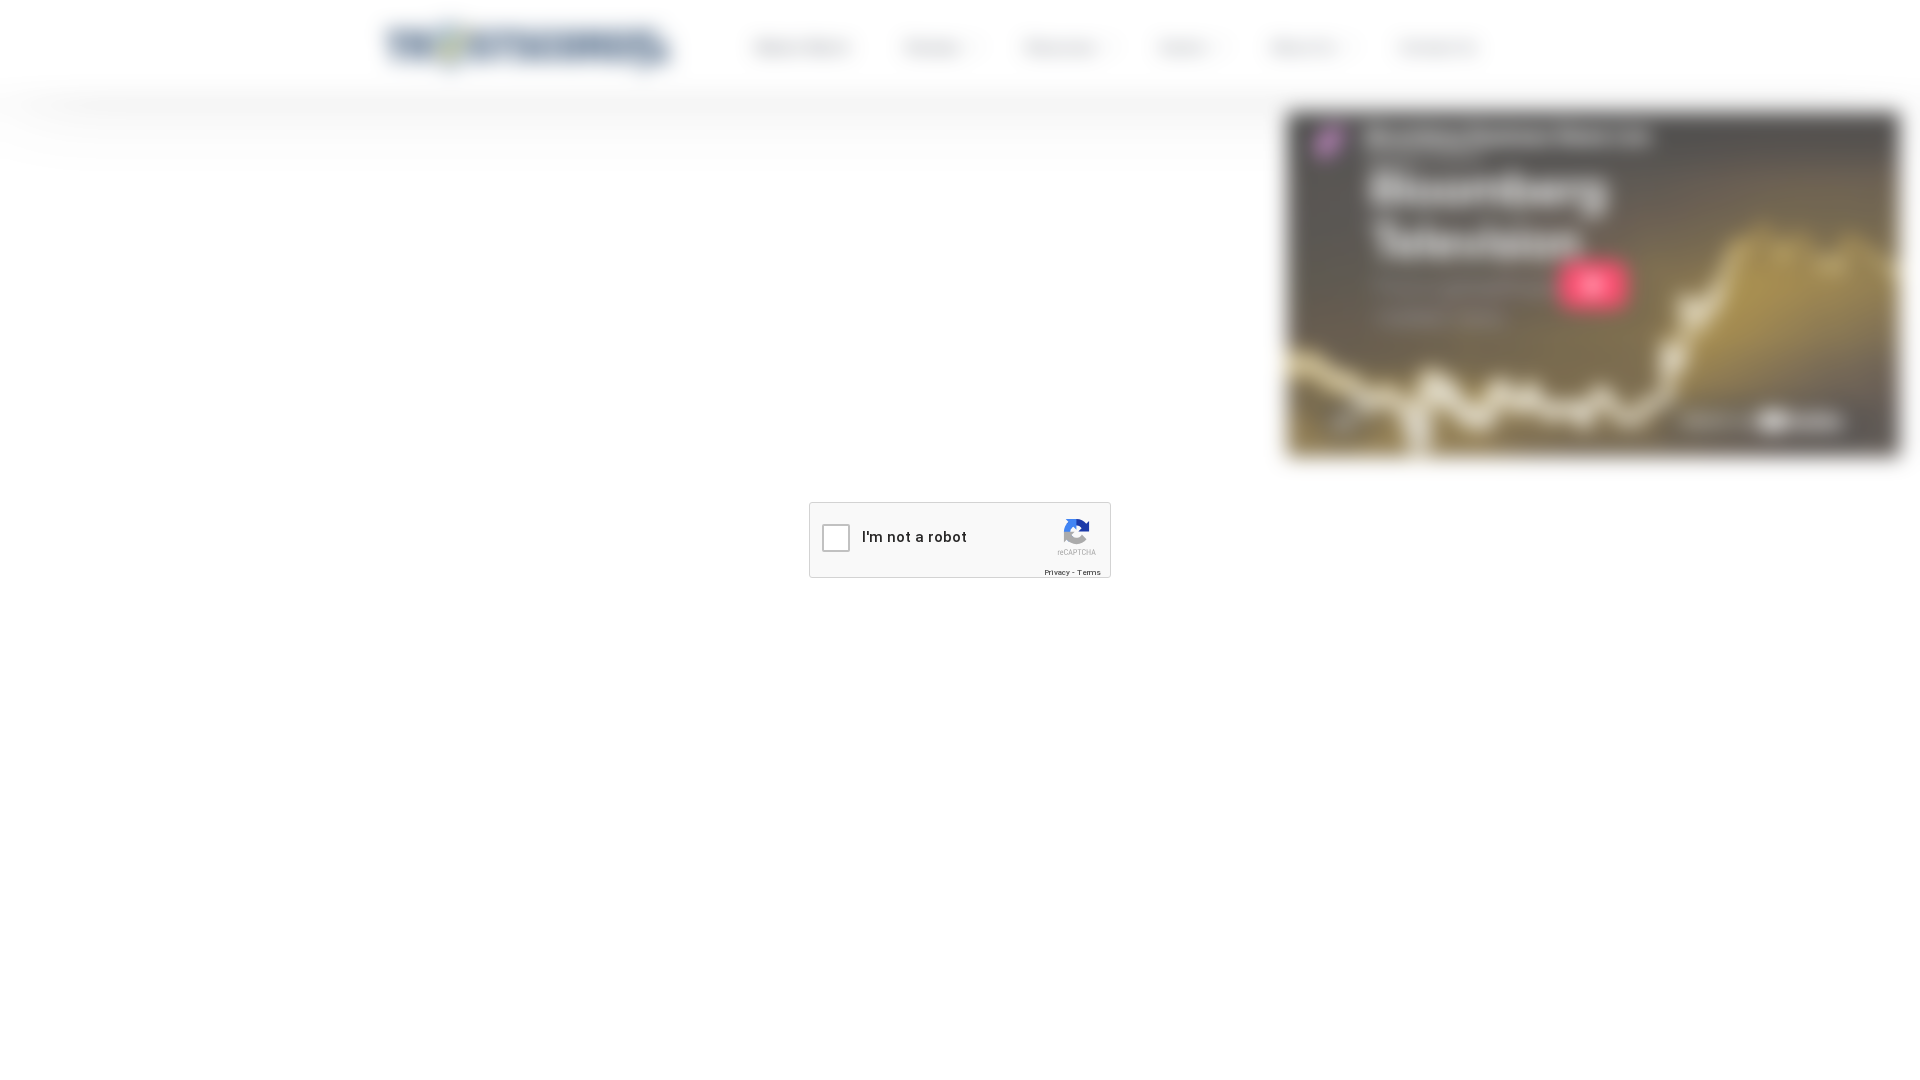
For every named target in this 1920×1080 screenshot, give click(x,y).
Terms (1089, 572)
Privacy (1057, 572)
